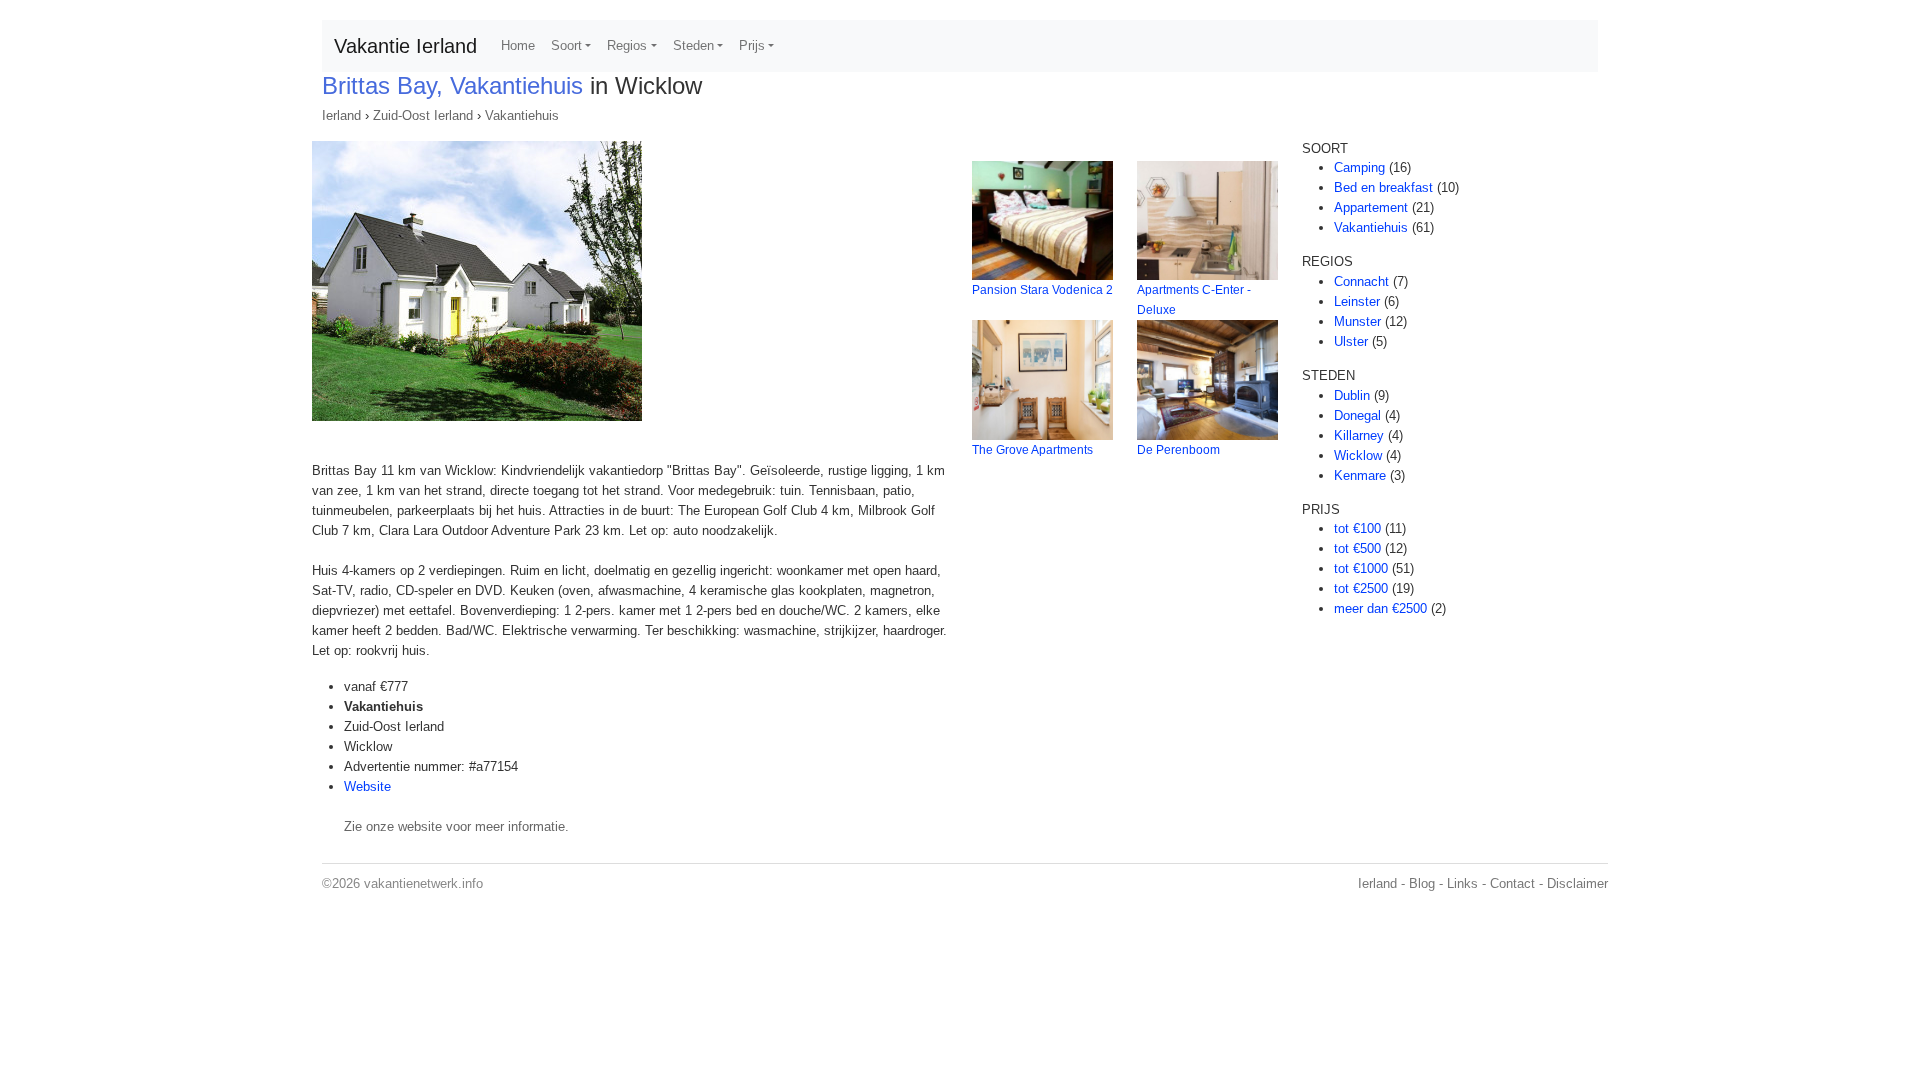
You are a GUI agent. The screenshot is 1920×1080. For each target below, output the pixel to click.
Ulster (1351, 341)
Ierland (341, 115)
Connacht (1361, 281)
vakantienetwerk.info (423, 883)
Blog (1422, 883)
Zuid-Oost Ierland (423, 115)
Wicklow (1358, 455)
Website (367, 786)
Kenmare (1360, 475)
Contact (1512, 883)
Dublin (1352, 395)
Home (518, 45)
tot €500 (1357, 548)
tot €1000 (1361, 568)
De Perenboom (1178, 450)
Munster (1357, 321)
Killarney (1359, 435)
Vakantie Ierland (405, 46)
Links (1462, 883)
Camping (1359, 167)
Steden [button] (693, 45)
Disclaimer (1577, 883)
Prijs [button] (752, 45)
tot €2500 (1361, 588)
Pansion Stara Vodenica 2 (1042, 290)
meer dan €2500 (1380, 608)
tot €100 (1357, 528)
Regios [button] (627, 45)
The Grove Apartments (1032, 450)
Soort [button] (566, 45)
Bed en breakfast (1383, 187)
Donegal (1357, 415)
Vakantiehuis (522, 115)
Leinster (1357, 301)
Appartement (1371, 207)
